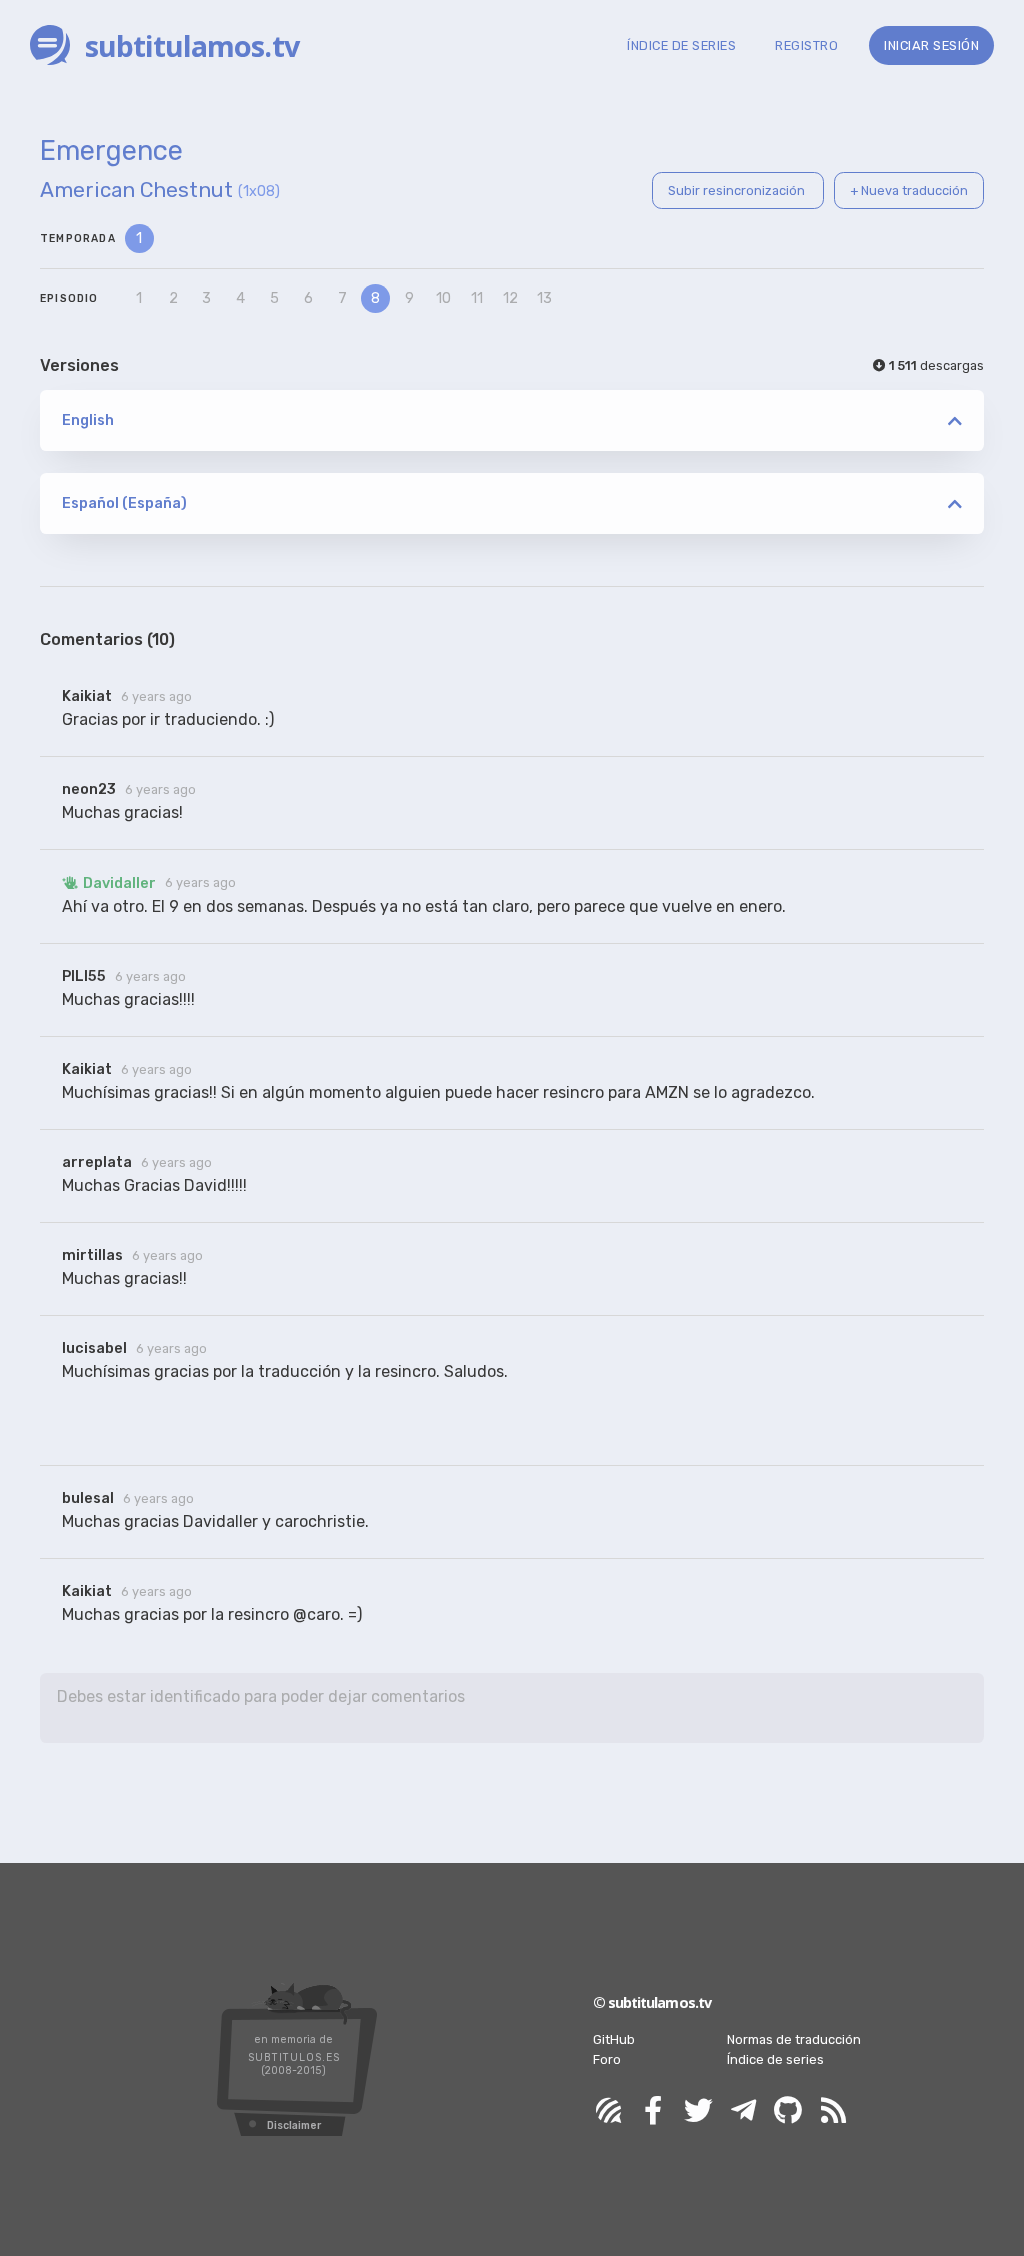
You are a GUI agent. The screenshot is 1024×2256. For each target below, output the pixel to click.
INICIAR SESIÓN (931, 45)
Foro (607, 2059)
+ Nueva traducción (909, 190)
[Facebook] (653, 2111)
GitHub (614, 2039)
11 (477, 298)
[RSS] (833, 2111)
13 (544, 298)
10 (443, 298)
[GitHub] (788, 2111)
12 (510, 298)
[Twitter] (698, 2111)
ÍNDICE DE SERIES (681, 45)
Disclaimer (294, 2125)
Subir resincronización (738, 190)
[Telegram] (743, 2111)
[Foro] (608, 2111)
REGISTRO (806, 45)
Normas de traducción (794, 2039)
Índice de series (775, 2059)
